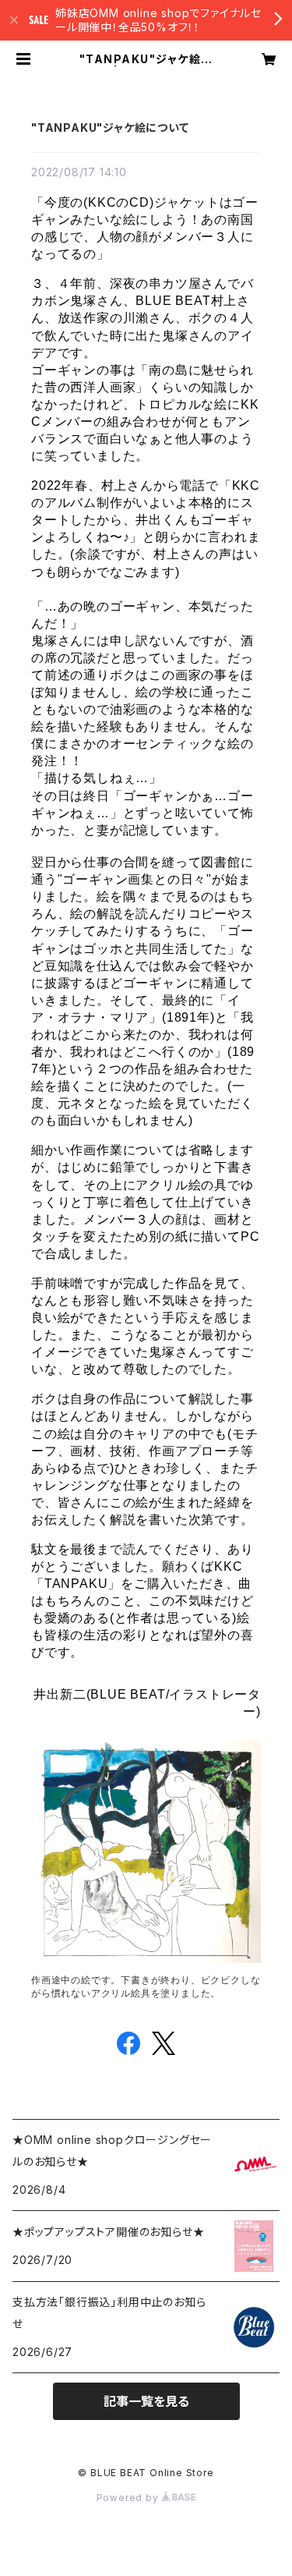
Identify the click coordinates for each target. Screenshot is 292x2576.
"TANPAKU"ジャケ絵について (110, 128)
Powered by (129, 2498)
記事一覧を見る (146, 2401)
